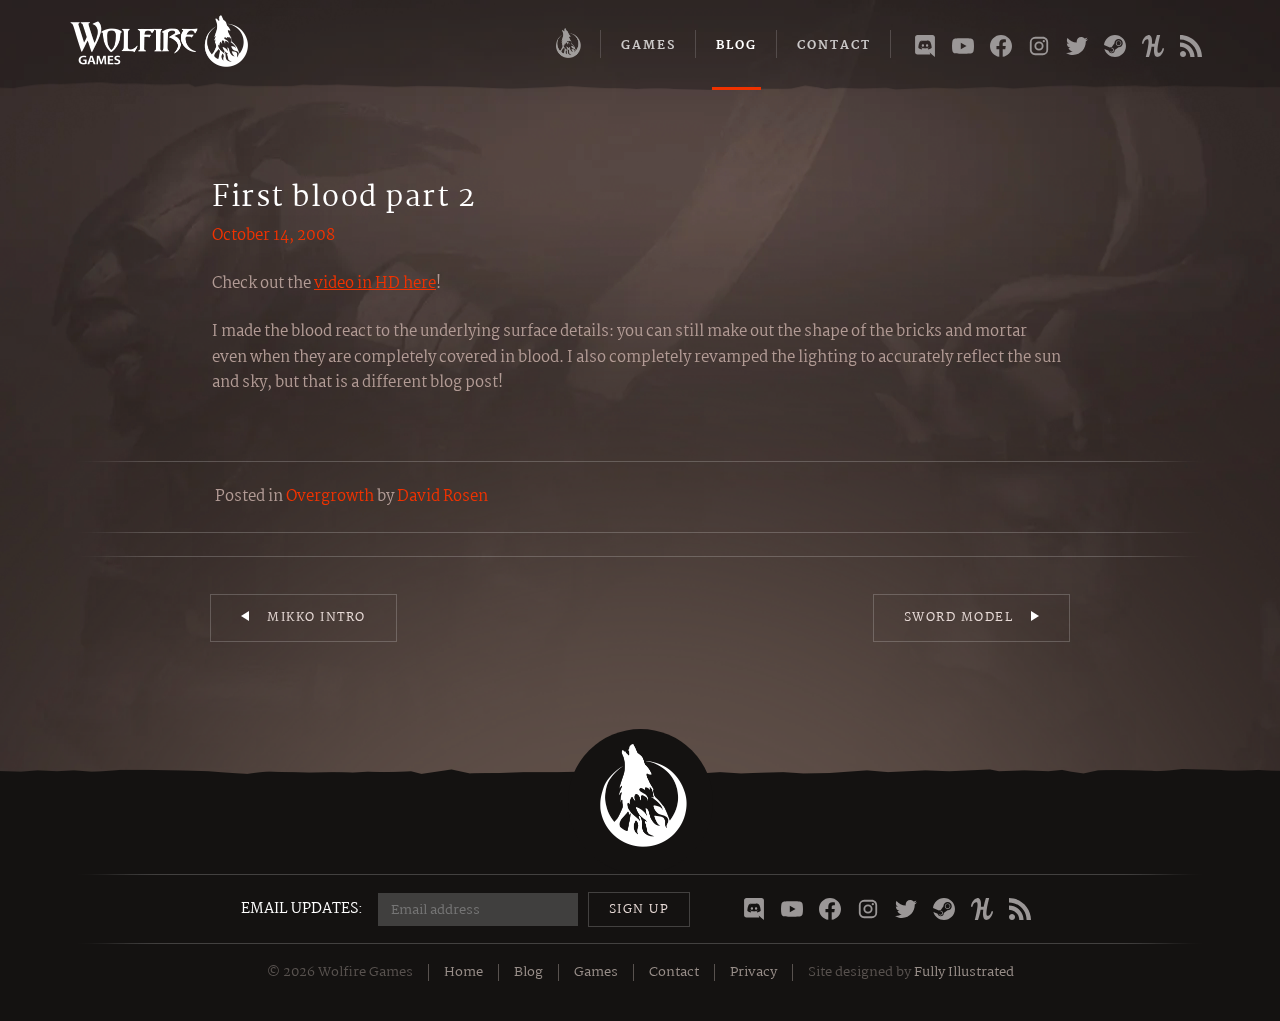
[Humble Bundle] (1153, 50)
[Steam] (1115, 50)
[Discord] (925, 50)
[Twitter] (1077, 50)
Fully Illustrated (964, 972)
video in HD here (375, 283)
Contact (834, 45)
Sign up (639, 909)
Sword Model (959, 617)
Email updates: (302, 909)
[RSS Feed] (1191, 50)
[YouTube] (963, 50)
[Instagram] (1039, 50)
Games (648, 45)
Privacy (753, 972)
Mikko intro (316, 617)
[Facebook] (1001, 50)
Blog (736, 45)
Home (463, 972)
